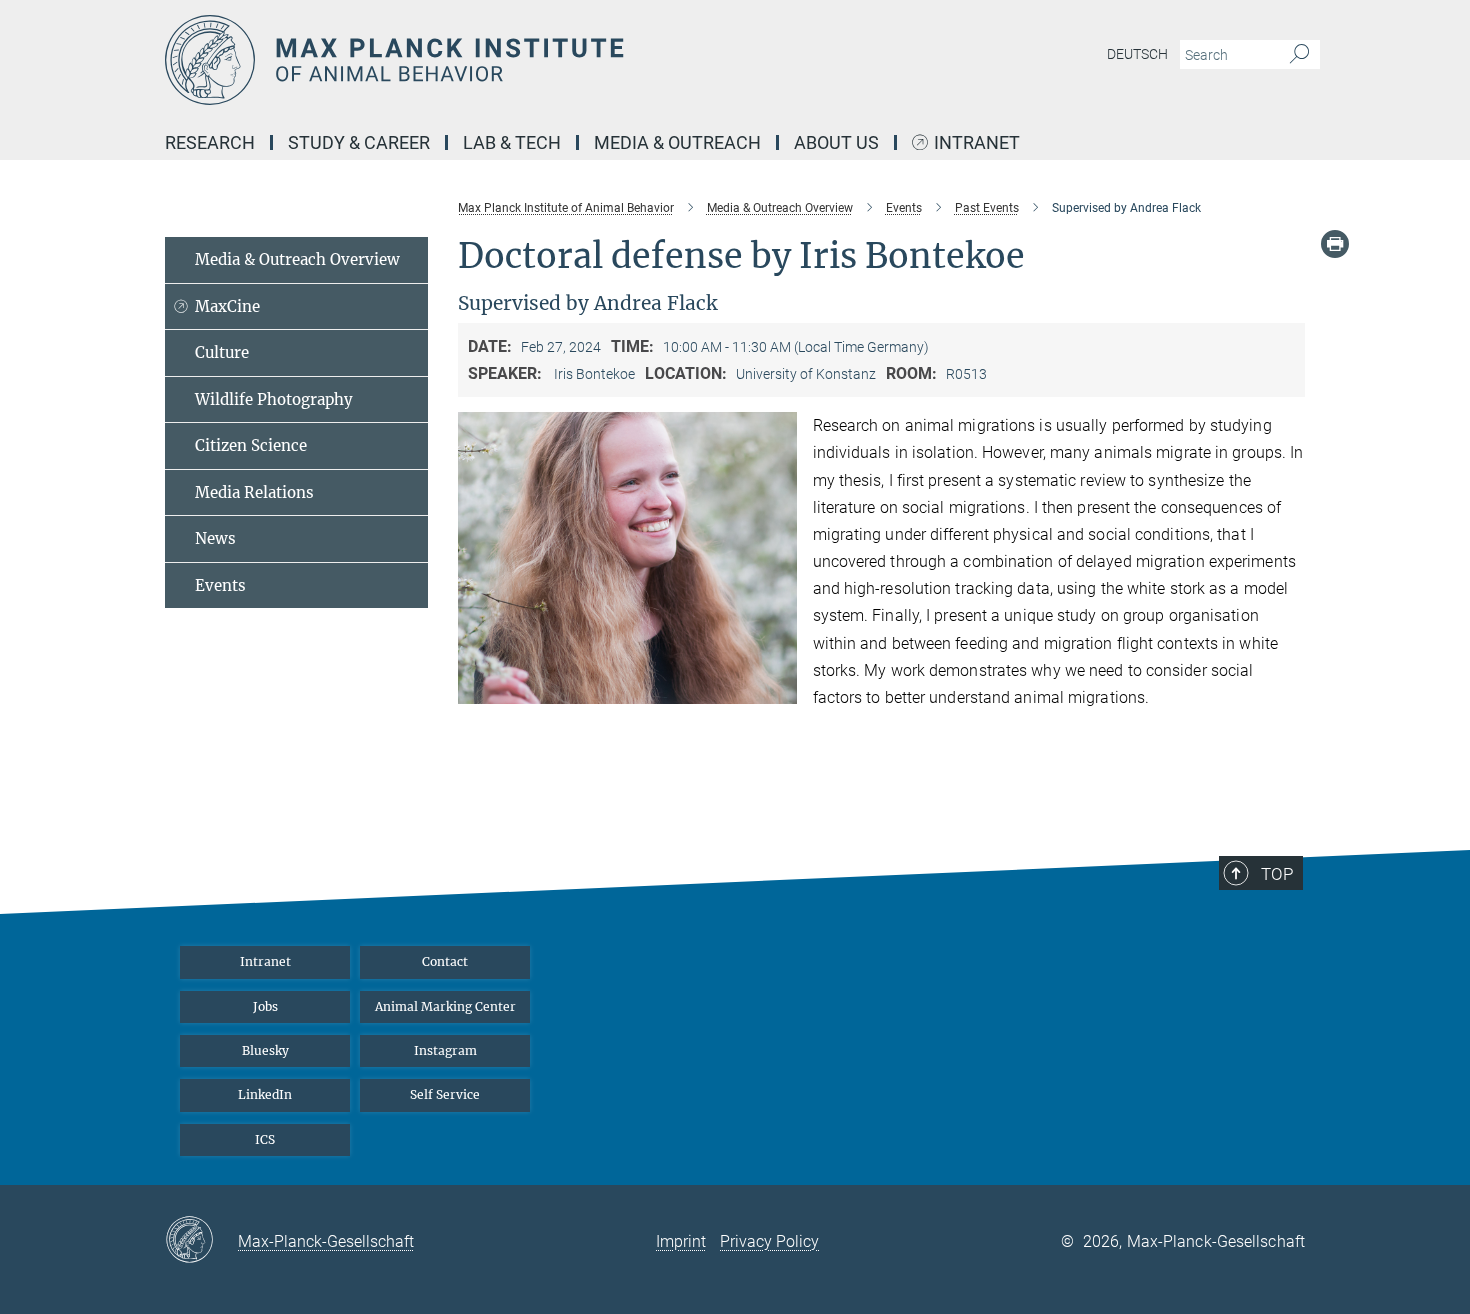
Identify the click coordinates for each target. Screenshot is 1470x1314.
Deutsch (1137, 54)
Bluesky (265, 1050)
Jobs (265, 1006)
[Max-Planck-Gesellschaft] (201, 1241)
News (215, 538)
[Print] (1335, 244)
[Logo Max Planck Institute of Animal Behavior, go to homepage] (540, 60)
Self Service (445, 1094)
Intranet (977, 143)
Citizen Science (251, 445)
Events (220, 585)
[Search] (1299, 55)
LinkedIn (265, 1094)
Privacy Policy (769, 1241)
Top (1277, 874)
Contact (445, 961)
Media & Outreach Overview (297, 259)
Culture (222, 352)
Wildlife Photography (274, 399)
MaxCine (227, 306)
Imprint (681, 1241)
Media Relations (254, 492)
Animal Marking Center (445, 1006)
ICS (265, 1139)
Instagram (445, 1050)
